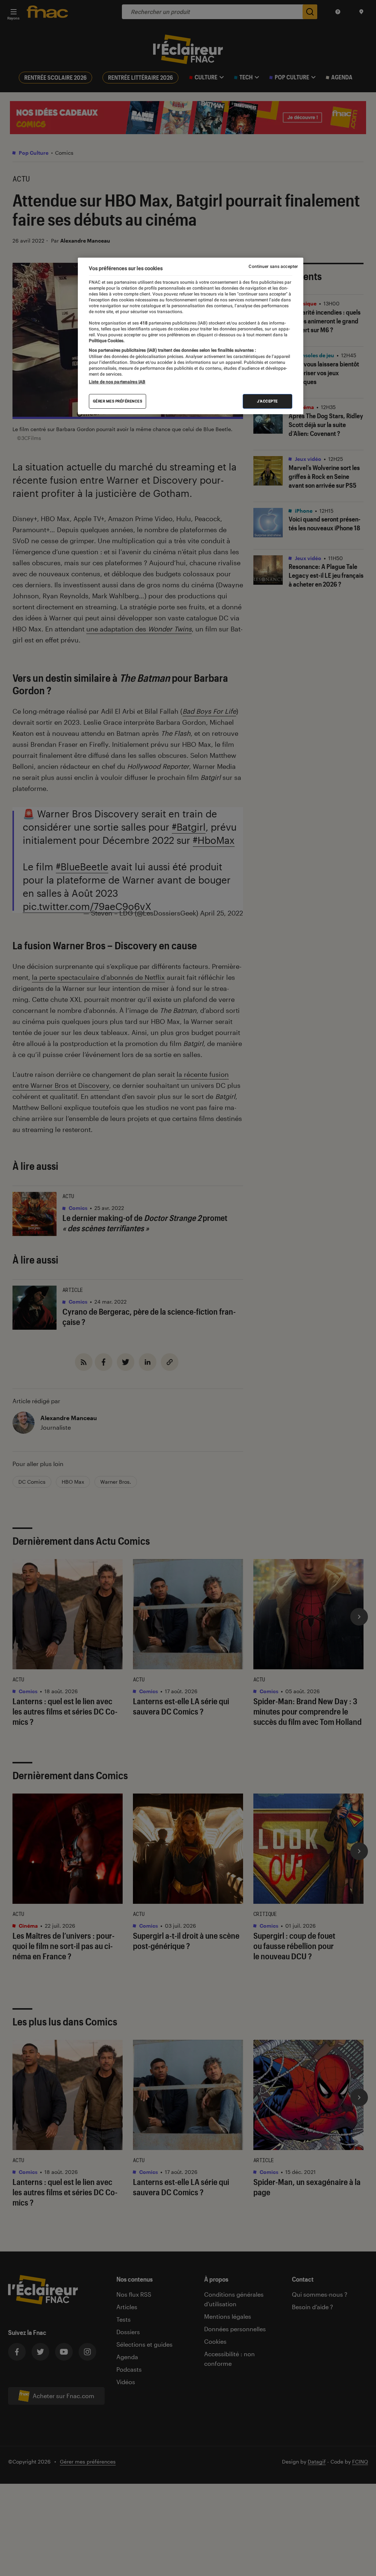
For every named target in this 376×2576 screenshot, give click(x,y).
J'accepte (267, 401)
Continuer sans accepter (273, 266)
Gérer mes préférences (118, 401)
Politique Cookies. (107, 341)
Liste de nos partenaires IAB (117, 382)
